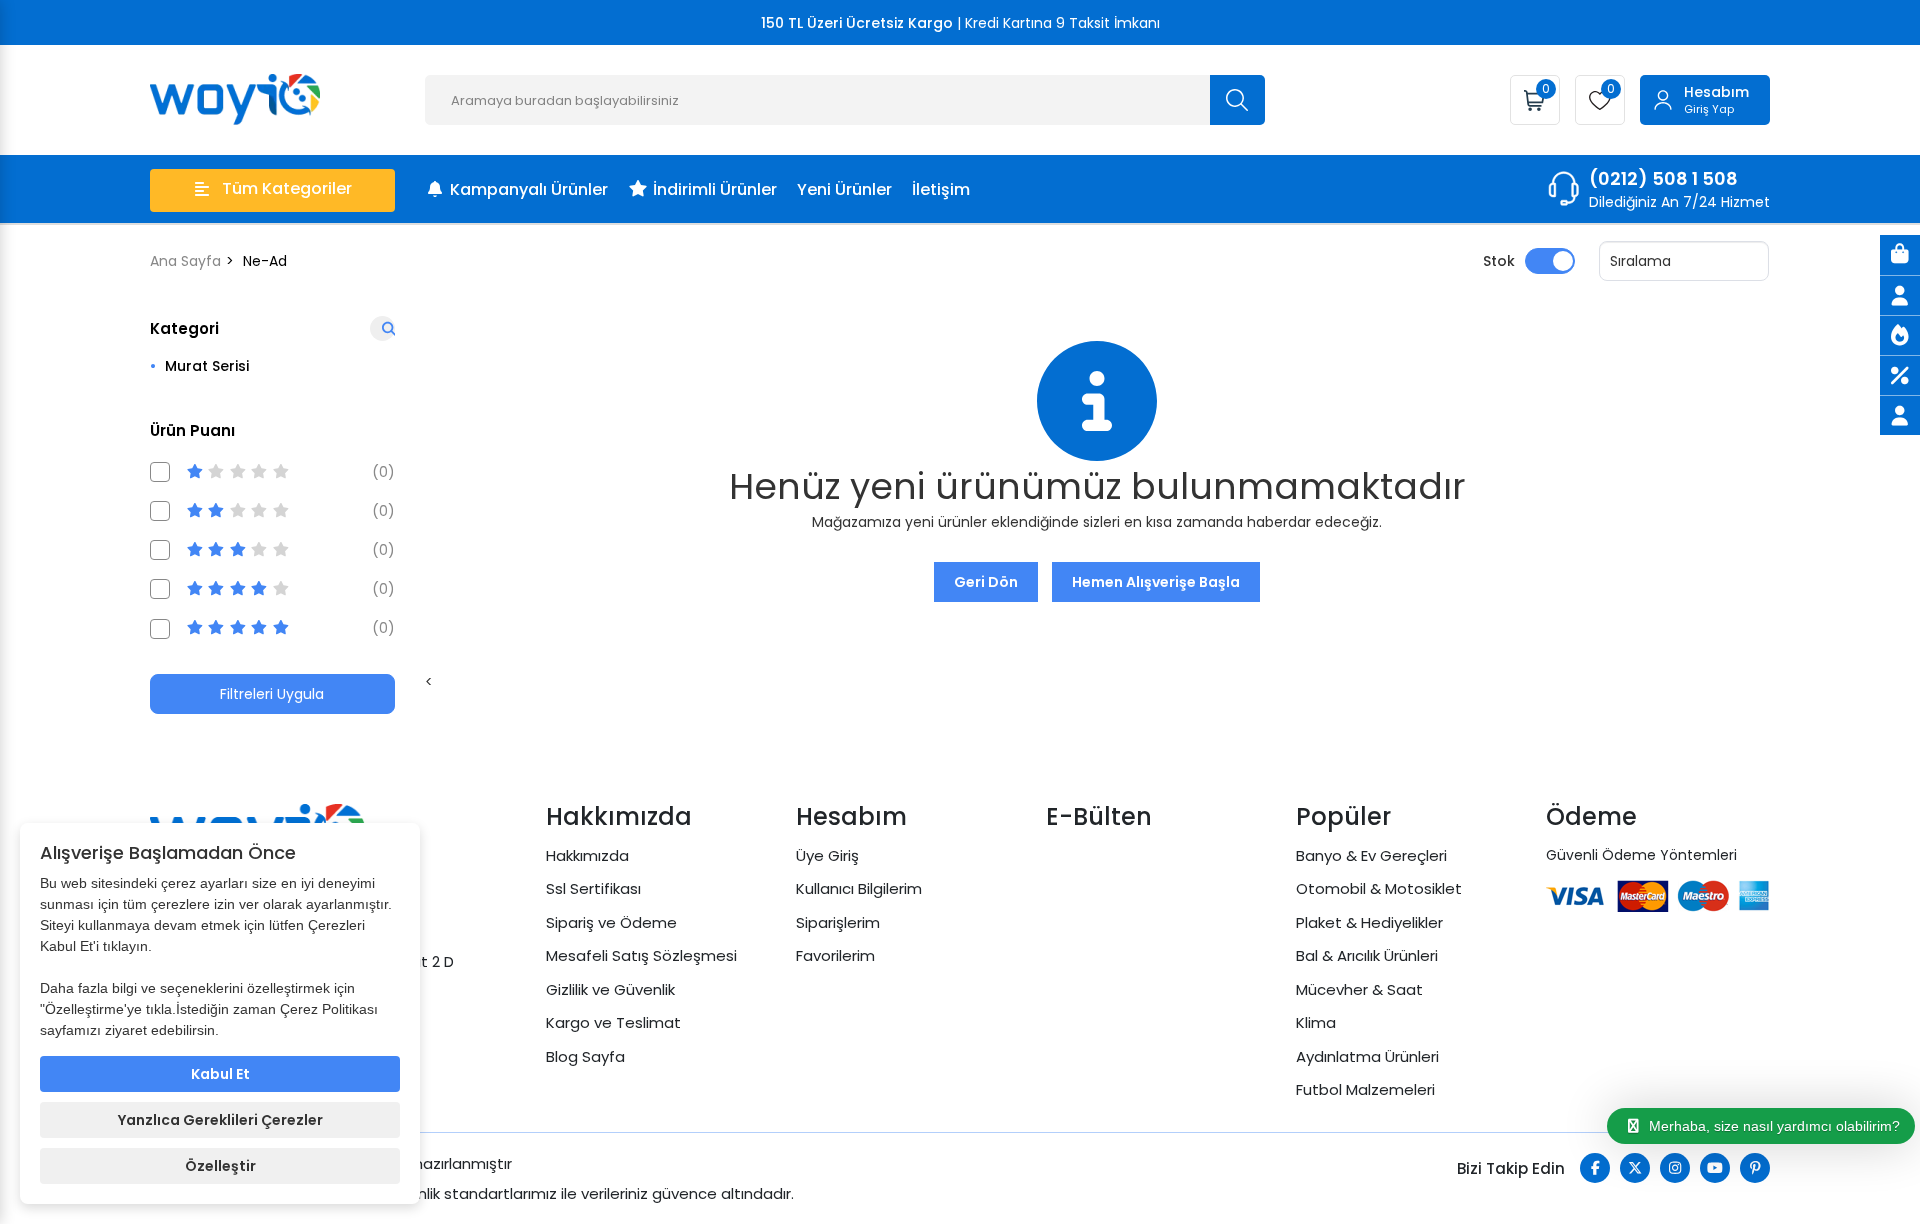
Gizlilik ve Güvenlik (610, 989)
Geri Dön (986, 582)
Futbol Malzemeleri (1365, 1089)
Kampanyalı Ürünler (529, 189)
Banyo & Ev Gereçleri (1371, 855)
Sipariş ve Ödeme (611, 922)
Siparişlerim (838, 922)
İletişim (941, 189)
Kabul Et (220, 1074)
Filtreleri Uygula (272, 694)
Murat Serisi (207, 366)
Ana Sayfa (185, 261)
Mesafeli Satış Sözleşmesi (641, 955)
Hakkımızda (587, 855)
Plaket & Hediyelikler (1369, 922)
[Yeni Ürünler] (1900, 335)
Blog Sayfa (585, 1056)
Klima (1316, 1022)
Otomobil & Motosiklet (1379, 888)
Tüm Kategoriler (287, 188)
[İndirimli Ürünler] (1900, 375)
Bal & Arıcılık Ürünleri (1367, 955)
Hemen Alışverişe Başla (1156, 582)
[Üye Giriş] (1900, 295)
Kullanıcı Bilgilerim (859, 888)
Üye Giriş (827, 855)
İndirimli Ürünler (715, 189)
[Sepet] (1900, 255)
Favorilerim (835, 955)
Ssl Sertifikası (593, 888)
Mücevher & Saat (1359, 989)
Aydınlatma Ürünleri (1367, 1056)
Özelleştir (220, 1166)
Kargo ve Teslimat (613, 1022)
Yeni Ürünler (844, 189)
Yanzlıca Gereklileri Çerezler (220, 1120)
